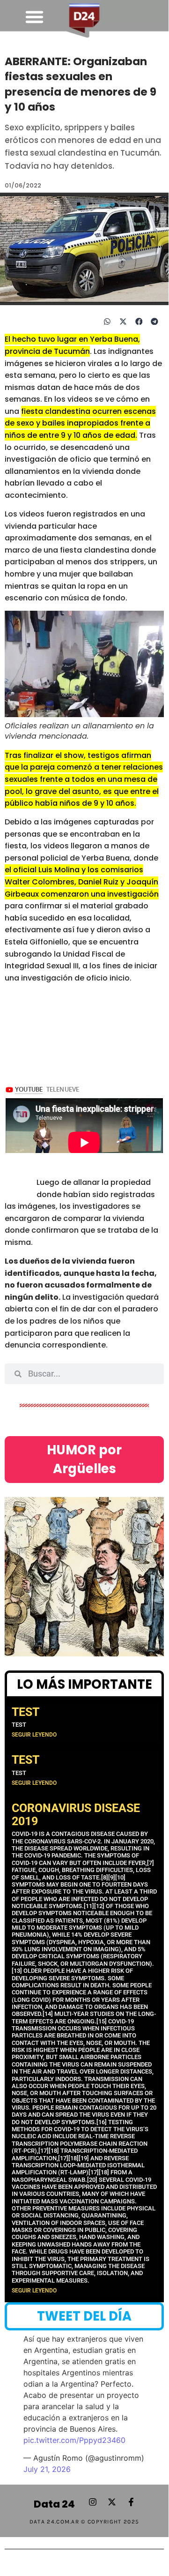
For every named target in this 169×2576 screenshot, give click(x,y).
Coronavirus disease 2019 (76, 1815)
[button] (34, 17)
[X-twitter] (112, 2502)
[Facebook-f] (131, 2502)
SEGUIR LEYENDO (34, 1735)
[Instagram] (93, 2502)
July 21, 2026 (47, 2469)
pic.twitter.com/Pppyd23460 (74, 2440)
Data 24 (54, 2504)
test (26, 1712)
